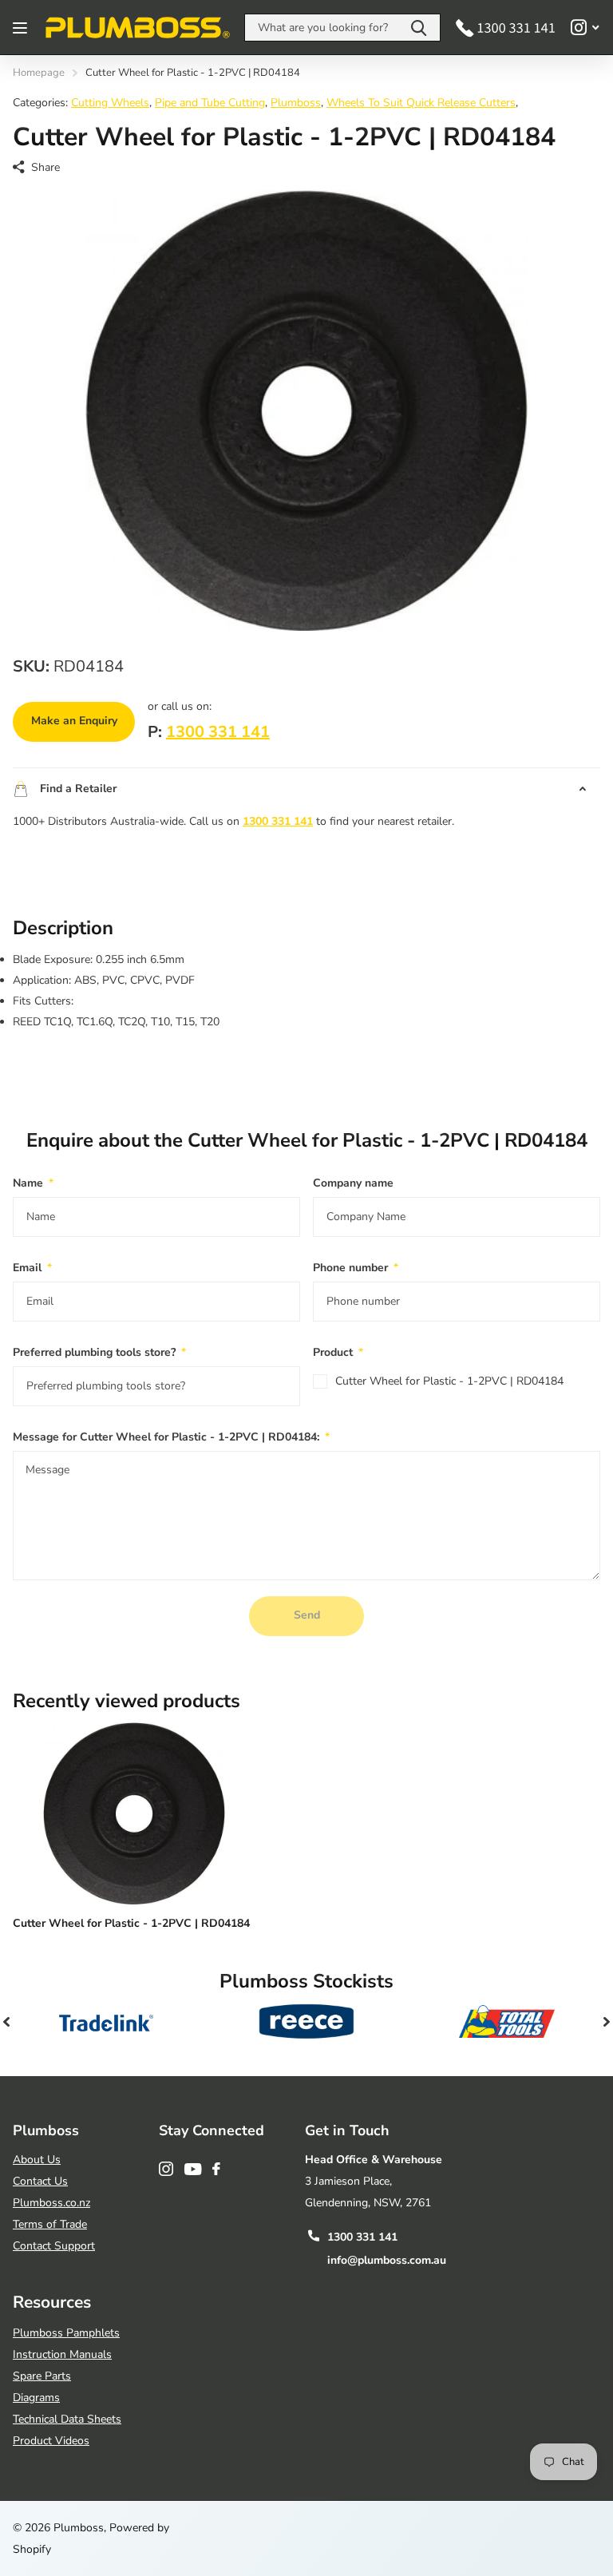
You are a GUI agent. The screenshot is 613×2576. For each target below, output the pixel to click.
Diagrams (36, 2398)
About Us (37, 2160)
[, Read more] (585, 28)
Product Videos (51, 2441)
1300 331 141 (218, 732)
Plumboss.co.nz (51, 2203)
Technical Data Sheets (67, 2419)
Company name (353, 1183)
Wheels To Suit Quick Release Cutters (421, 103)
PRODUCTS (22, 28)
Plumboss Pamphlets (66, 2333)
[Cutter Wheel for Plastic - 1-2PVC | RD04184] (134, 1813)
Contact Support (54, 2246)
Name (33, 1183)
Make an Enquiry (74, 721)
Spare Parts (42, 2376)
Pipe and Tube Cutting (210, 103)
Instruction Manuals (62, 2354)
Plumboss (296, 103)
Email (32, 1268)
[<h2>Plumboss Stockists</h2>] (107, 2022)
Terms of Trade (50, 2224)
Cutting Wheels (110, 103)
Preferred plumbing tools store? (99, 1352)
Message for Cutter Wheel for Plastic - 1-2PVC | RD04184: (171, 1437)
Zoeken (419, 28)
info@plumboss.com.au (387, 2260)
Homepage (39, 73)
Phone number (356, 1268)
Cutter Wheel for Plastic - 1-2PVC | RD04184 (449, 1381)
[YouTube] (193, 2169)
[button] (6, 2022)
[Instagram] (166, 2169)
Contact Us (40, 2181)
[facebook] (216, 2169)
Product (338, 1352)
